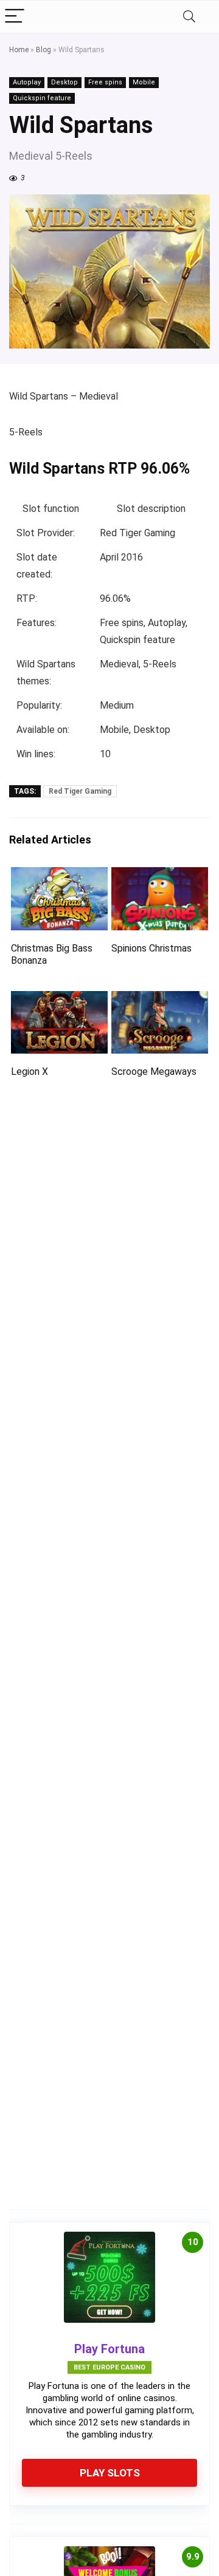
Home (19, 50)
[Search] (189, 17)
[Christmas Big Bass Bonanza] (59, 875)
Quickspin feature (42, 98)
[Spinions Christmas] (159, 875)
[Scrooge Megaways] (159, 999)
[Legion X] (59, 999)
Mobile (144, 82)
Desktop (64, 82)
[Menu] (15, 17)
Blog (43, 50)
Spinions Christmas (151, 948)
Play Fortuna (109, 2349)
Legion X (30, 1072)
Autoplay (27, 82)
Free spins (105, 82)
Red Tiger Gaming (80, 791)
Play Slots (110, 2473)
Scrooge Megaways (154, 1072)
